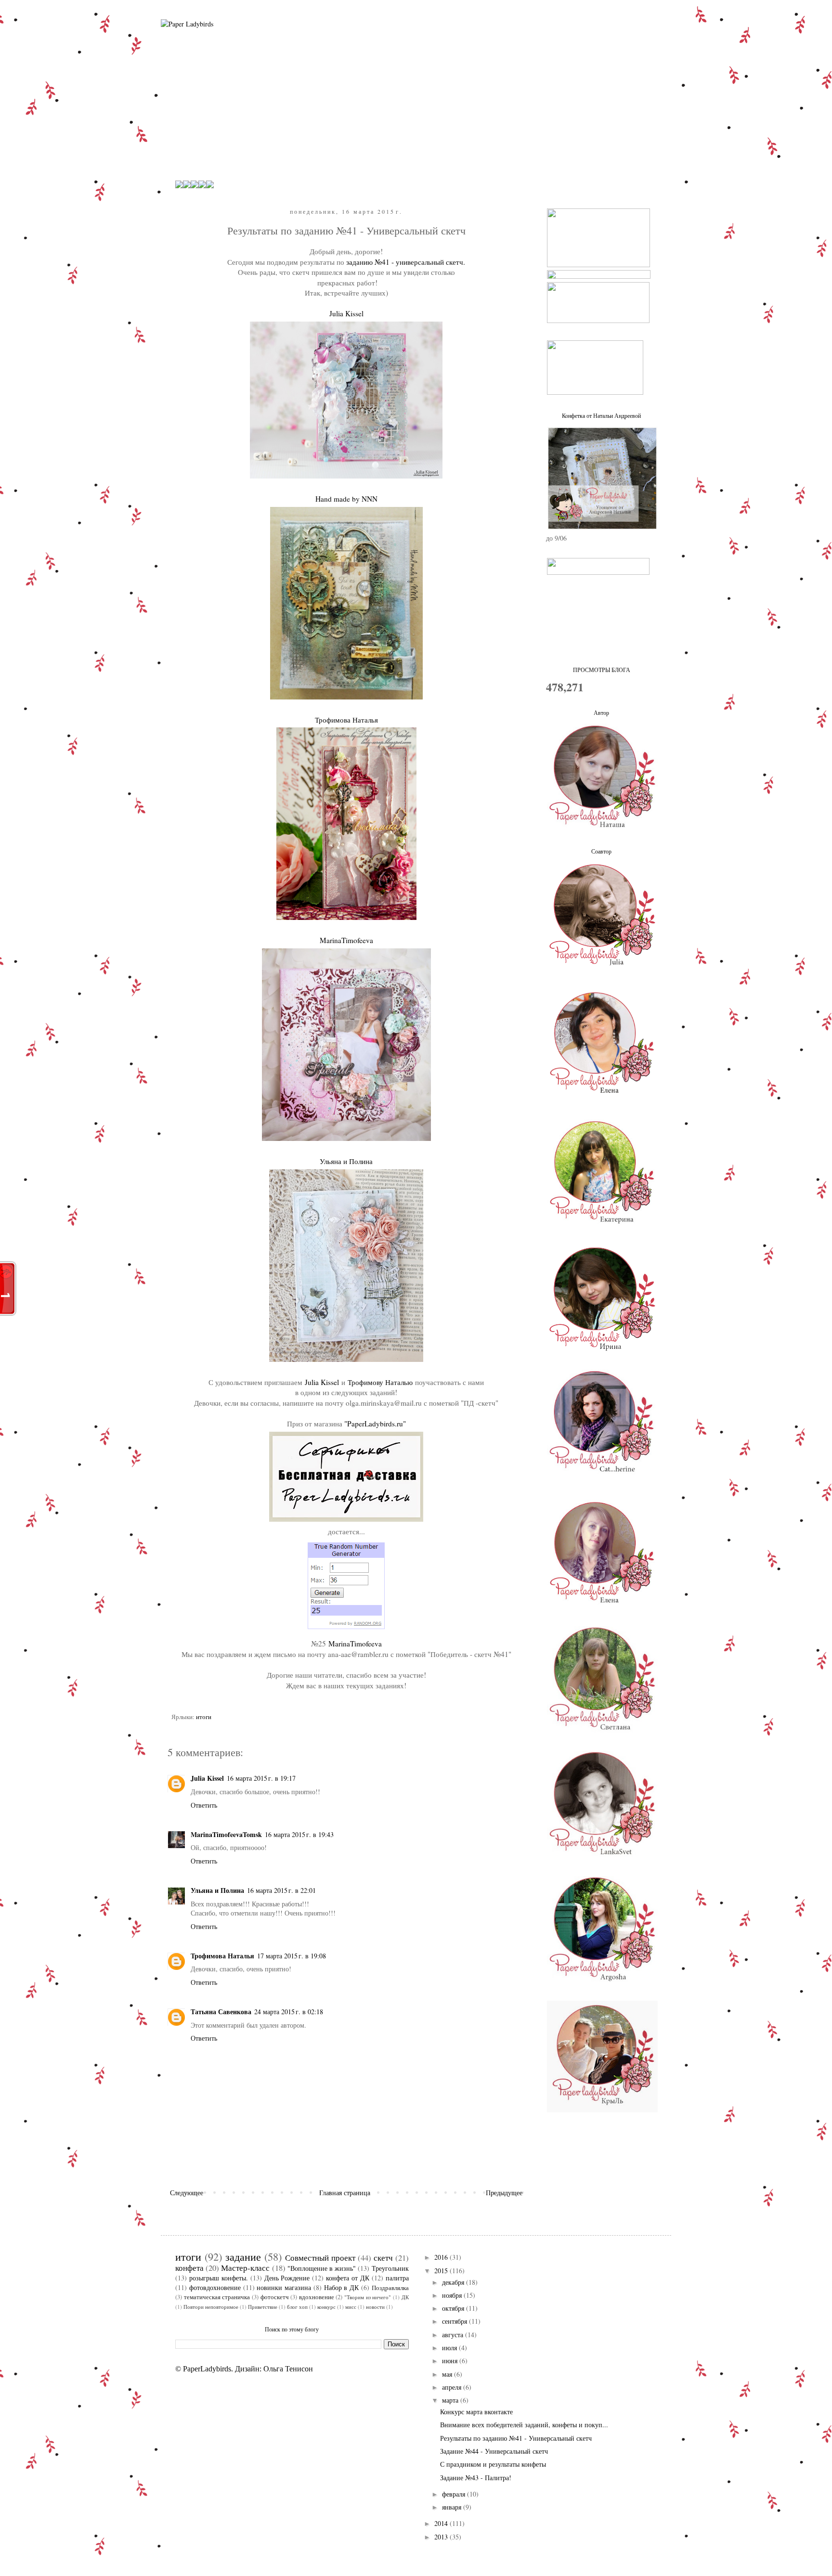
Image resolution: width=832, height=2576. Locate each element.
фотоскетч (275, 2297)
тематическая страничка (217, 2297)
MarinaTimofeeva (355, 1644)
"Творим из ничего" (368, 2297)
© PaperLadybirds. (204, 2369)
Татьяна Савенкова (221, 2012)
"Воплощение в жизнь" (322, 2268)
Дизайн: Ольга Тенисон (274, 2369)
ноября (453, 2295)
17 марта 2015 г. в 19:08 (292, 1956)
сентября (455, 2321)
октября (454, 2308)
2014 (442, 2523)
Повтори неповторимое (211, 2307)
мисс (351, 2307)
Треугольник (390, 2268)
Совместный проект (320, 2258)
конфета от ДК (348, 2278)
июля (450, 2348)
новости (375, 2307)
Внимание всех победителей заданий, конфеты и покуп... (524, 2425)
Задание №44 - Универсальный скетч (494, 2451)
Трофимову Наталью (380, 1382)
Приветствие (263, 2307)
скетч (383, 2258)
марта (451, 2400)
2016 (442, 2257)
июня (451, 2361)
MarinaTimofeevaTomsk (226, 1834)
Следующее (187, 2193)
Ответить (204, 1805)
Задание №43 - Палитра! (476, 2478)
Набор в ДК (342, 2287)
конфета (189, 2268)
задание (243, 2256)
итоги (204, 1717)
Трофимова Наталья (222, 1956)
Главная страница (345, 2193)
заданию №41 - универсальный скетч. (406, 262)
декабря (454, 2282)
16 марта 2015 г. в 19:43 (299, 1834)
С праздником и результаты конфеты (493, 2464)
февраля (455, 2494)
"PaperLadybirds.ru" (375, 1424)
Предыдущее (504, 2193)
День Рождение (287, 2278)
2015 (442, 2271)
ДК (405, 2297)
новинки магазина (284, 2287)
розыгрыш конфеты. (219, 2278)
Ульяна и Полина (217, 1890)
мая (448, 2374)
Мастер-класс (245, 2268)
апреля (453, 2387)
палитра (397, 2278)
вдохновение (317, 2297)
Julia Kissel (322, 1382)
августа (454, 2335)
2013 (442, 2537)
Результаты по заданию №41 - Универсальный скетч (516, 2438)
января (453, 2507)
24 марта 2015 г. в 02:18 (289, 2012)
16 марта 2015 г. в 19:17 (261, 1778)
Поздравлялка (390, 2288)
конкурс (326, 2307)
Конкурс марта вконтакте (476, 2412)
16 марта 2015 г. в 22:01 (281, 1890)
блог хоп (297, 2307)
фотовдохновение (215, 2287)
